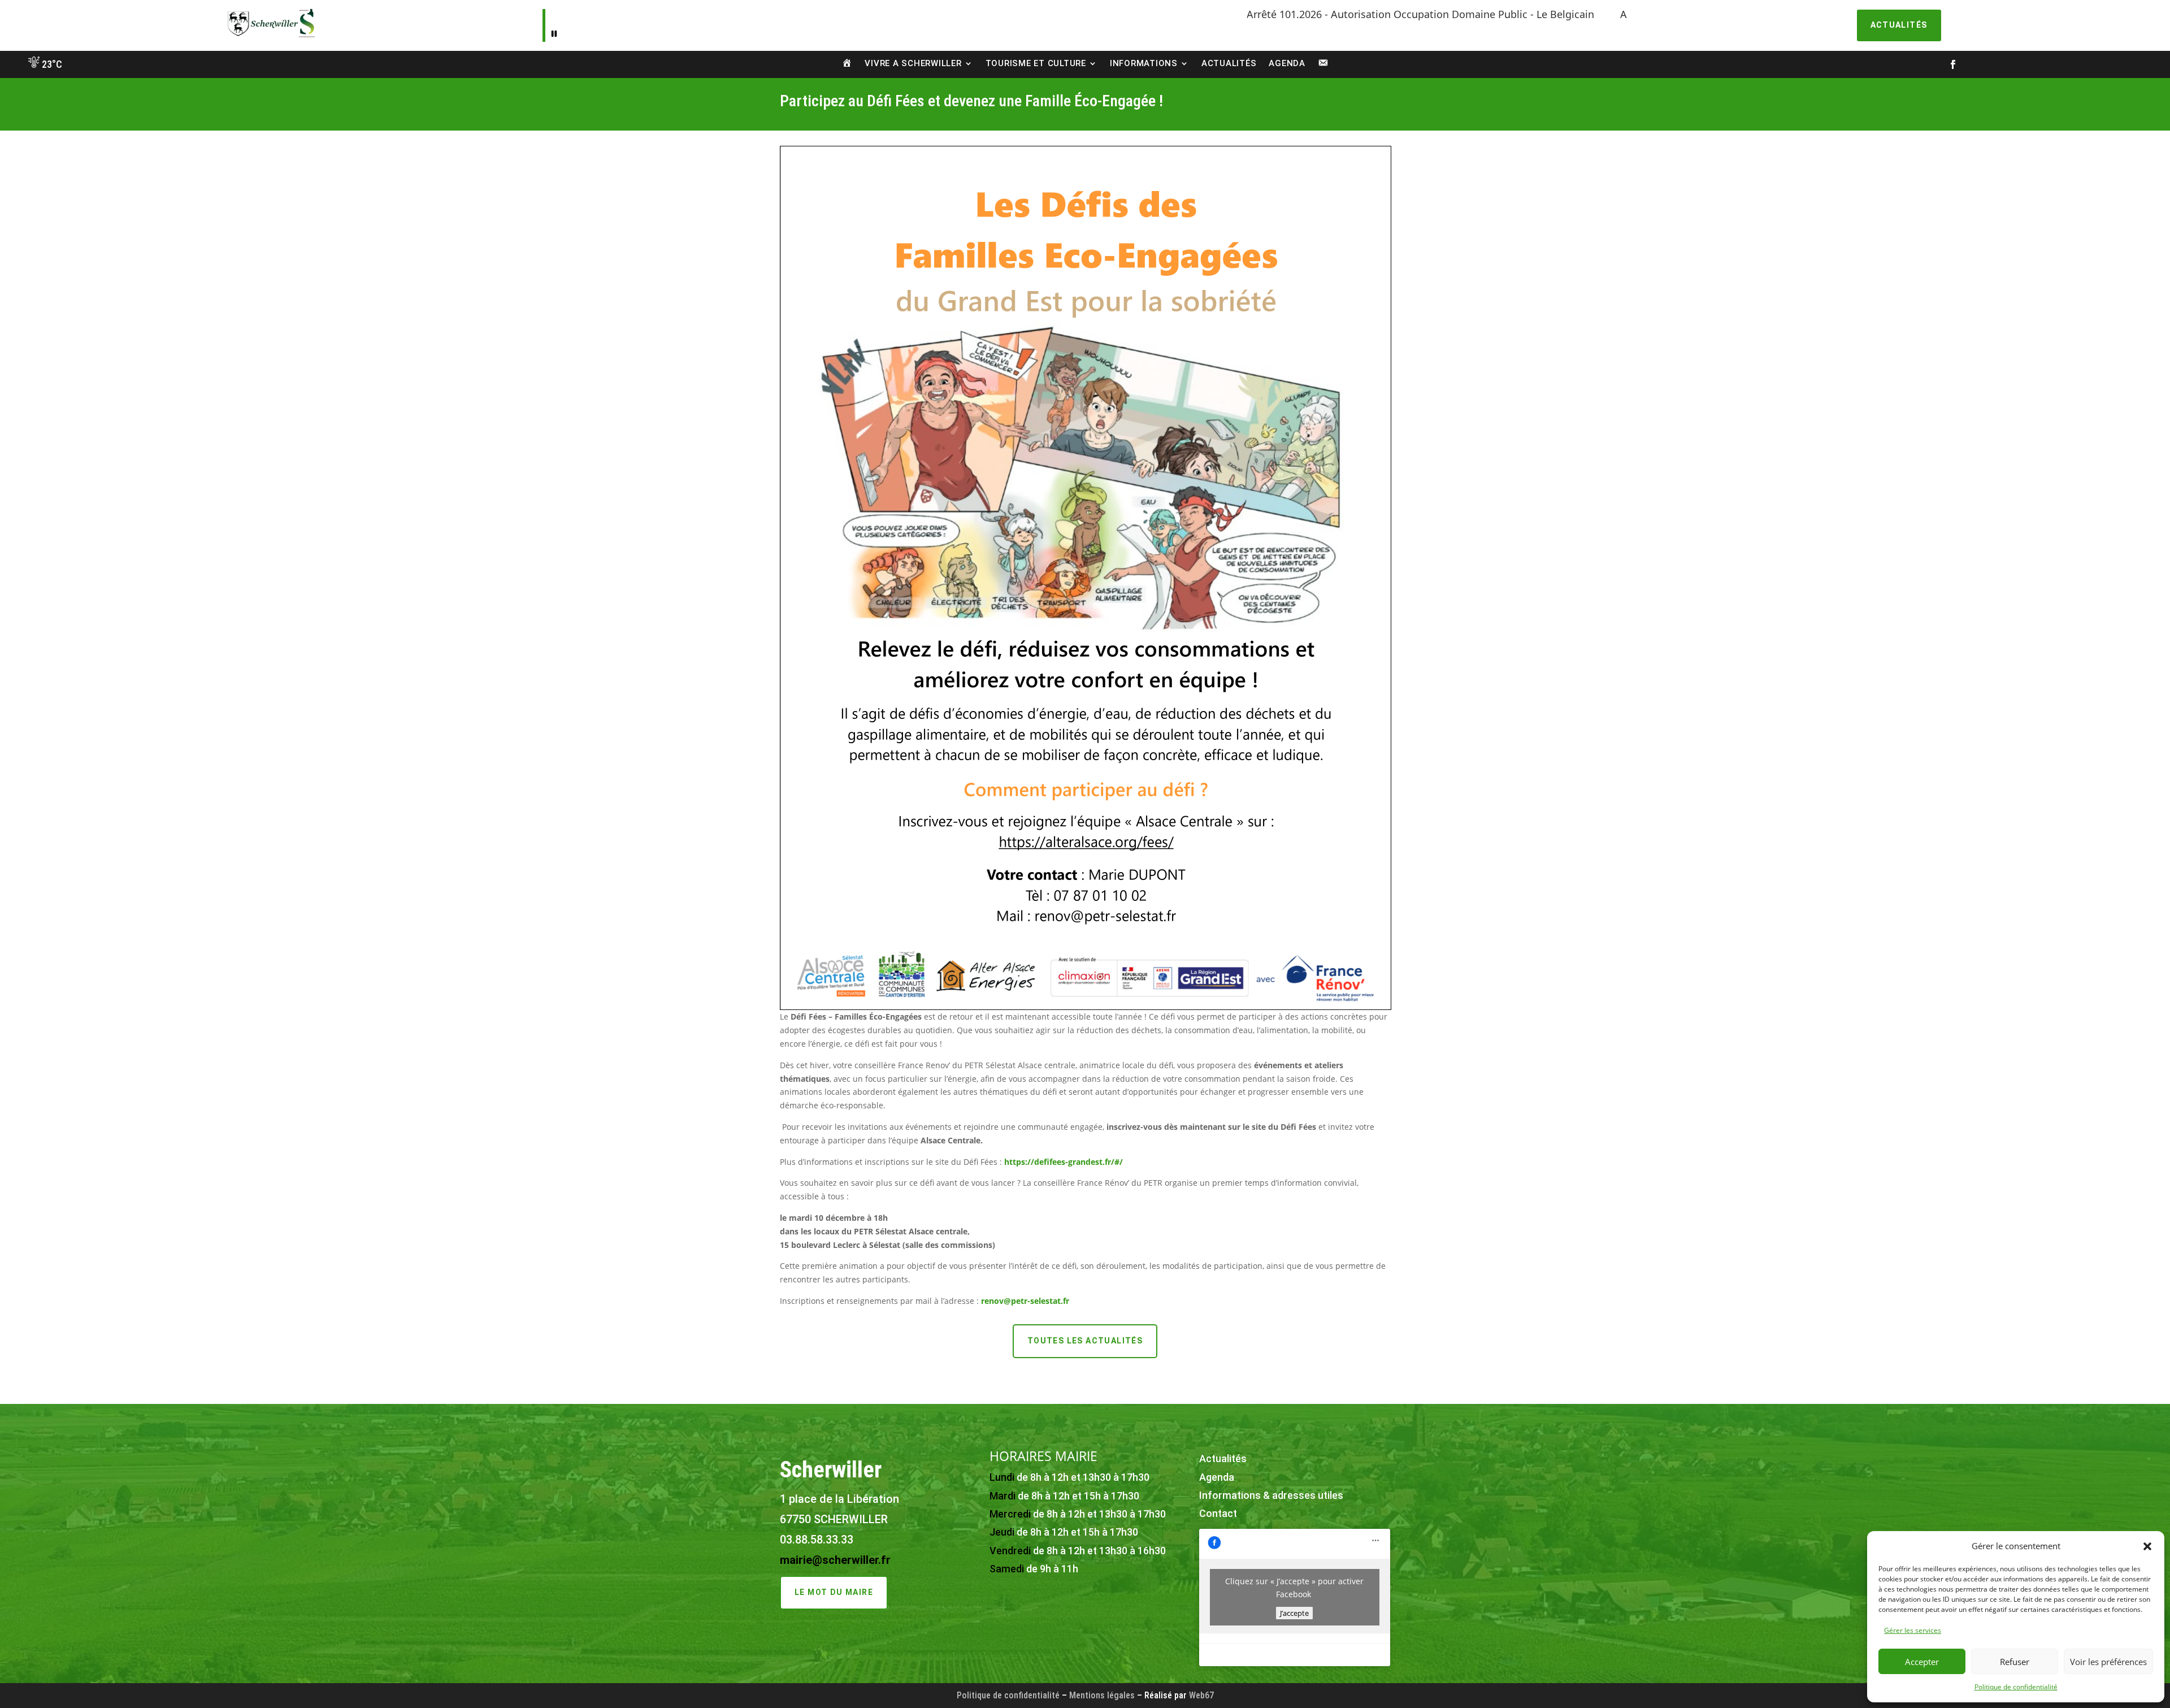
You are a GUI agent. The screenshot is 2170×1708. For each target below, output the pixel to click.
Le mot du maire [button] (834, 1592)
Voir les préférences (2108, 1662)
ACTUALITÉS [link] (1229, 63)
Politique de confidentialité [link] (2016, 1687)
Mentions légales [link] (1102, 1695)
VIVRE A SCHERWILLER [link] (913, 63)
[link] (271, 37)
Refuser (2015, 1662)
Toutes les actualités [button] (1085, 1341)
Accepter (1922, 1662)
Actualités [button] (1899, 25)
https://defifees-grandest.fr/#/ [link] (1064, 1162)
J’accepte (1294, 1613)
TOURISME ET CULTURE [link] (1036, 63)
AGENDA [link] (1287, 63)
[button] (2147, 1546)
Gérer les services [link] (1913, 1630)
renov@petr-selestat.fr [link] (1025, 1301)
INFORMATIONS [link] (1144, 63)
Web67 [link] (1201, 1695)
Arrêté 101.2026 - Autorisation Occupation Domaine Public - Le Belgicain (1364, 14)
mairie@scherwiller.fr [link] (835, 1560)
